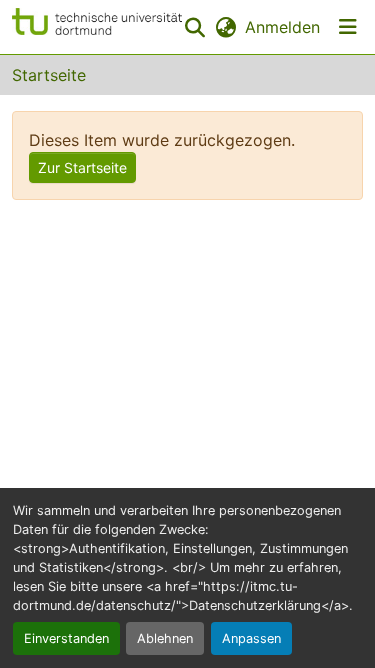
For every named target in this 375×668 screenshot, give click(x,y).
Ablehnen (165, 638)
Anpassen (251, 638)
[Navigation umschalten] (348, 27)
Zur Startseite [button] (82, 167)
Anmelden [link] (282, 27)
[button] (97, 27)
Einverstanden (66, 638)
